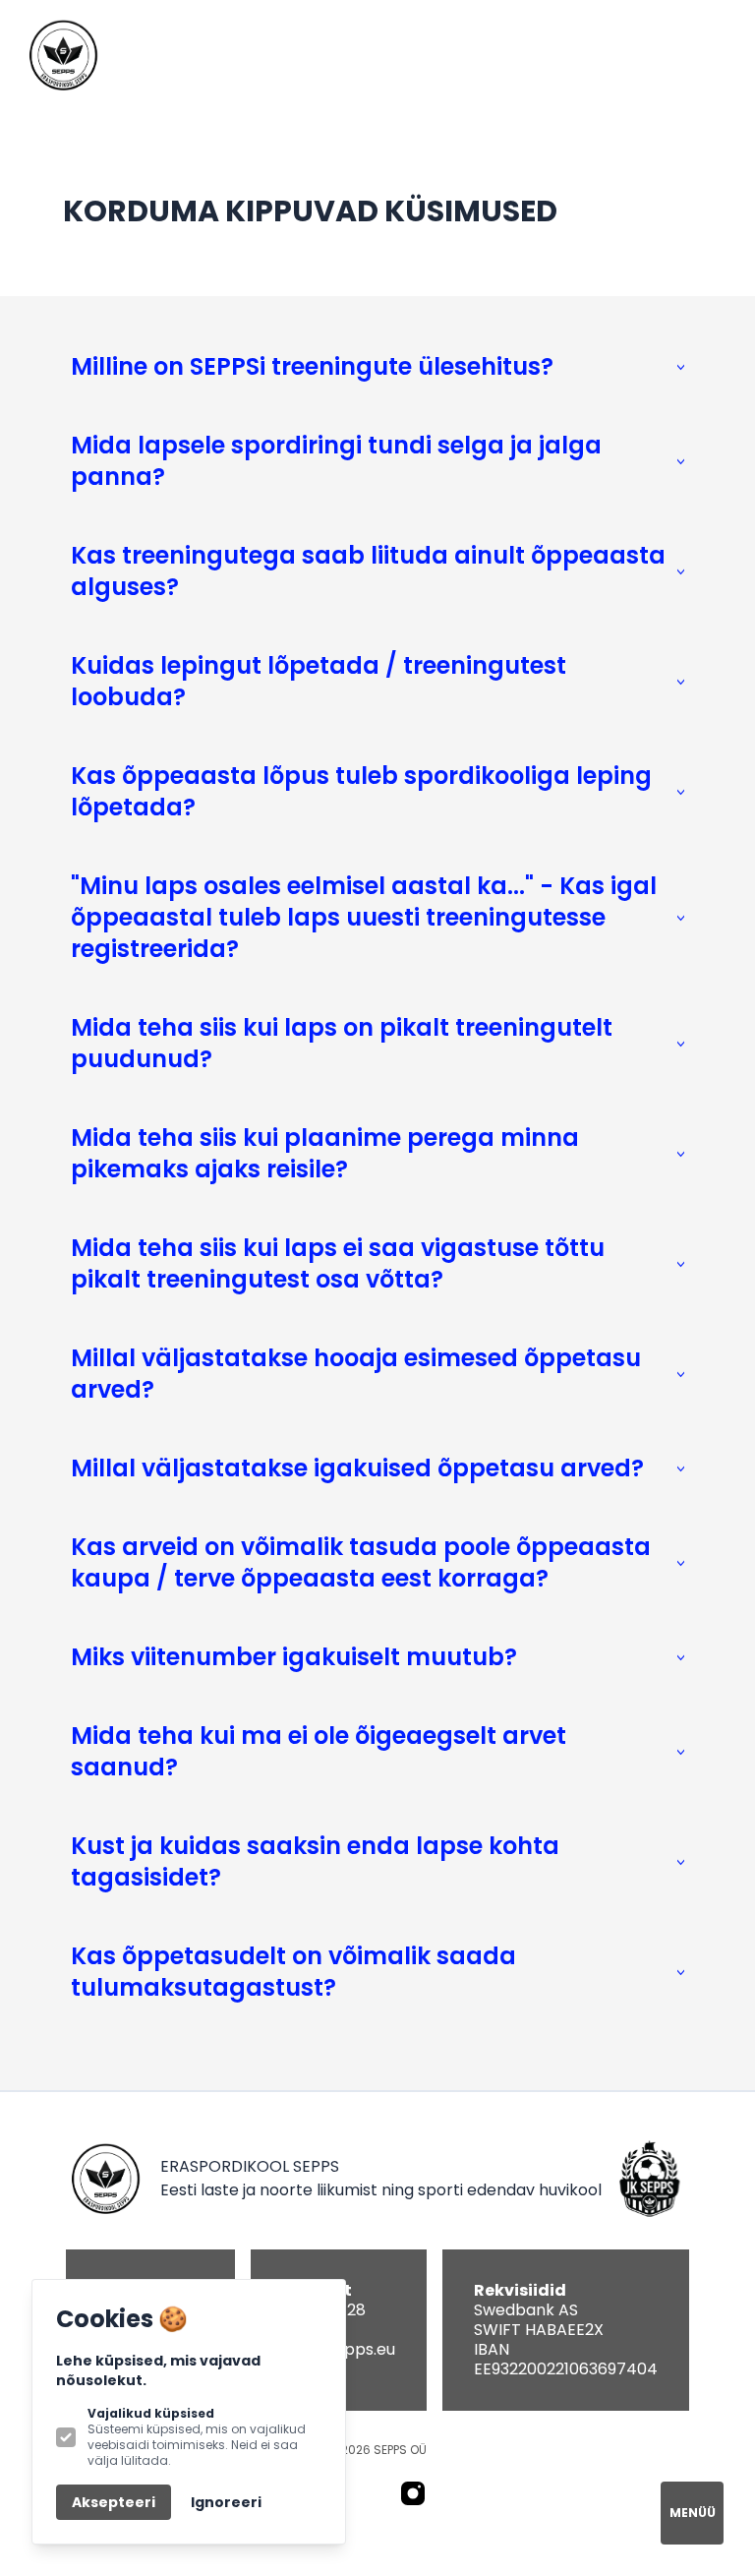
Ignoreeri (226, 2502)
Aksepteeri (114, 2502)
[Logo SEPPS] (63, 55)
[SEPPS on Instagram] (413, 2493)
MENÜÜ (693, 2513)
